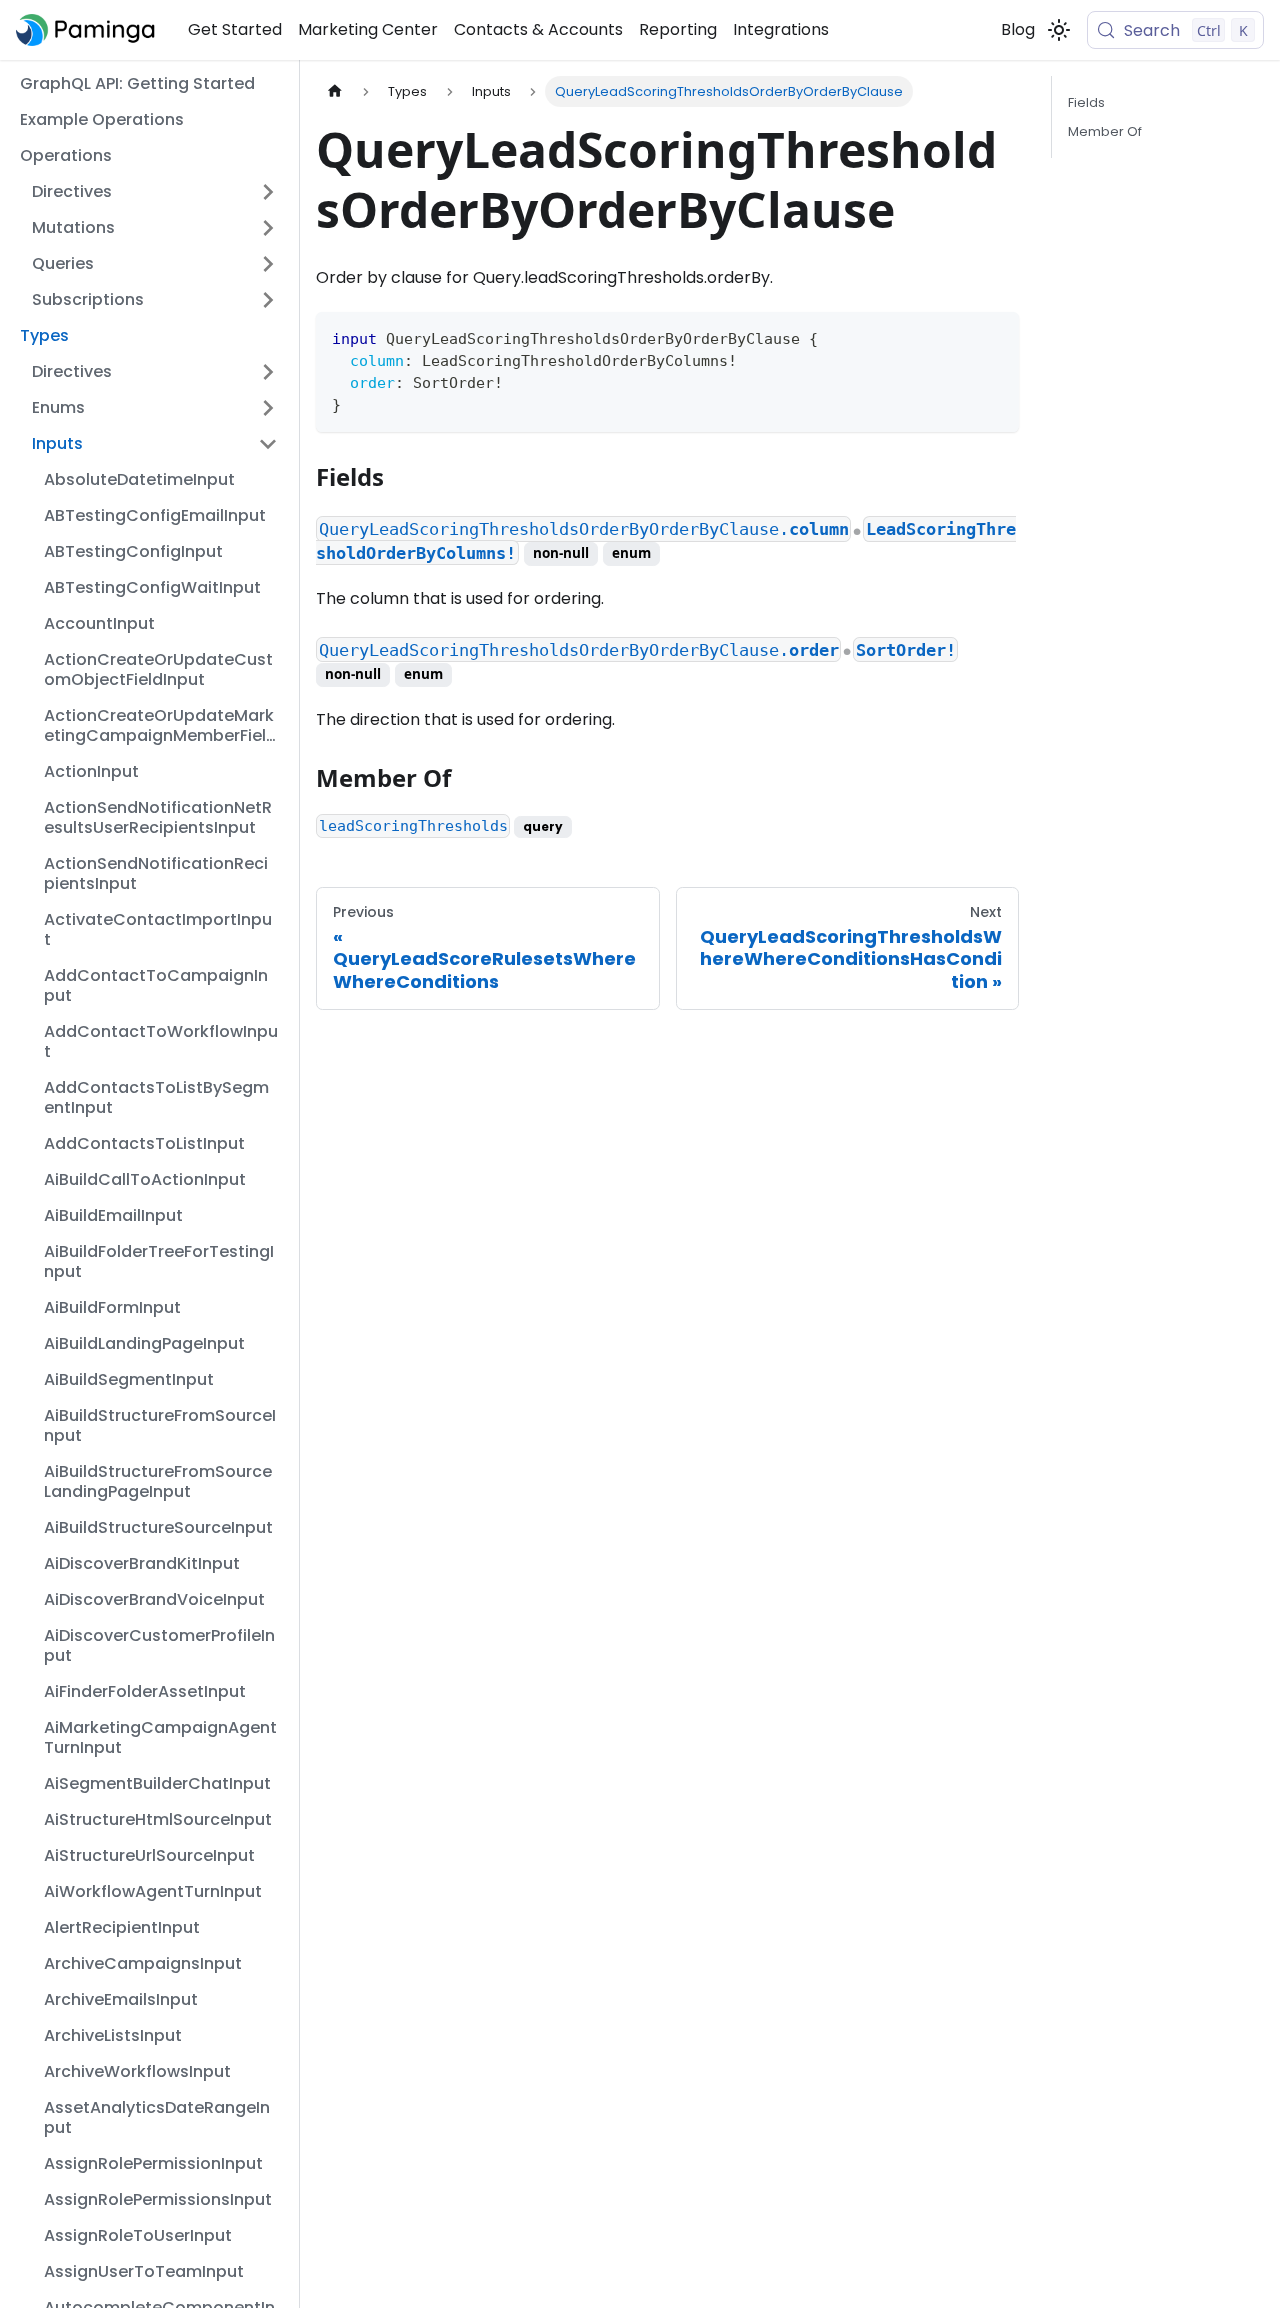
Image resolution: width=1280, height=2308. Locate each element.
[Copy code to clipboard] (994, 336)
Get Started (235, 29)
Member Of (1105, 131)
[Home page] (335, 91)
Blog (1018, 29)
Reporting (678, 29)
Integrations (781, 29)
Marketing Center (368, 29)
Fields (1086, 102)
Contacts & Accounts (538, 29)
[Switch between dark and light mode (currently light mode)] (1059, 30)
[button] (155, 192)
